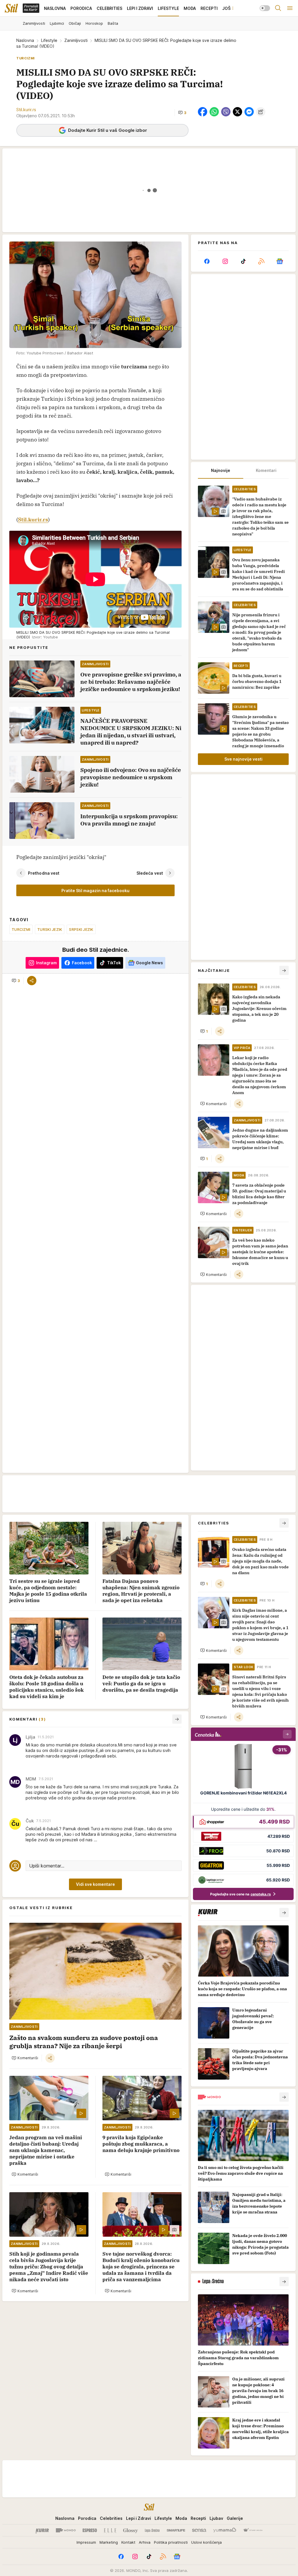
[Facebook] (207, 261)
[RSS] (261, 261)
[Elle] (110, 2530)
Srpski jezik (81, 929)
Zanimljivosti (76, 40)
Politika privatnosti (171, 2542)
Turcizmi (21, 929)
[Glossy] (131, 2530)
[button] (182, 113)
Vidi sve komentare (95, 1884)
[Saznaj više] (284, 1913)
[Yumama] (225, 2530)
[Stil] (11, 8)
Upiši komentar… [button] (47, 1866)
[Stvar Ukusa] (253, 2530)
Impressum (86, 2542)
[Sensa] (199, 2530)
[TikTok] (243, 261)
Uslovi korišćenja (206, 2542)
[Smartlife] (176, 2530)
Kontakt (128, 2542)
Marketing (109, 2542)
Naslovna (25, 40)
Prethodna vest (44, 873)
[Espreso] (90, 2530)
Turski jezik (50, 929)
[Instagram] (225, 261)
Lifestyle (49, 40)
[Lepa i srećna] (152, 2530)
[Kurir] (42, 2530)
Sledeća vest (150, 873)
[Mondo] (66, 2530)
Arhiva (145, 2542)
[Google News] (280, 261)
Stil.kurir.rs (33, 520)
